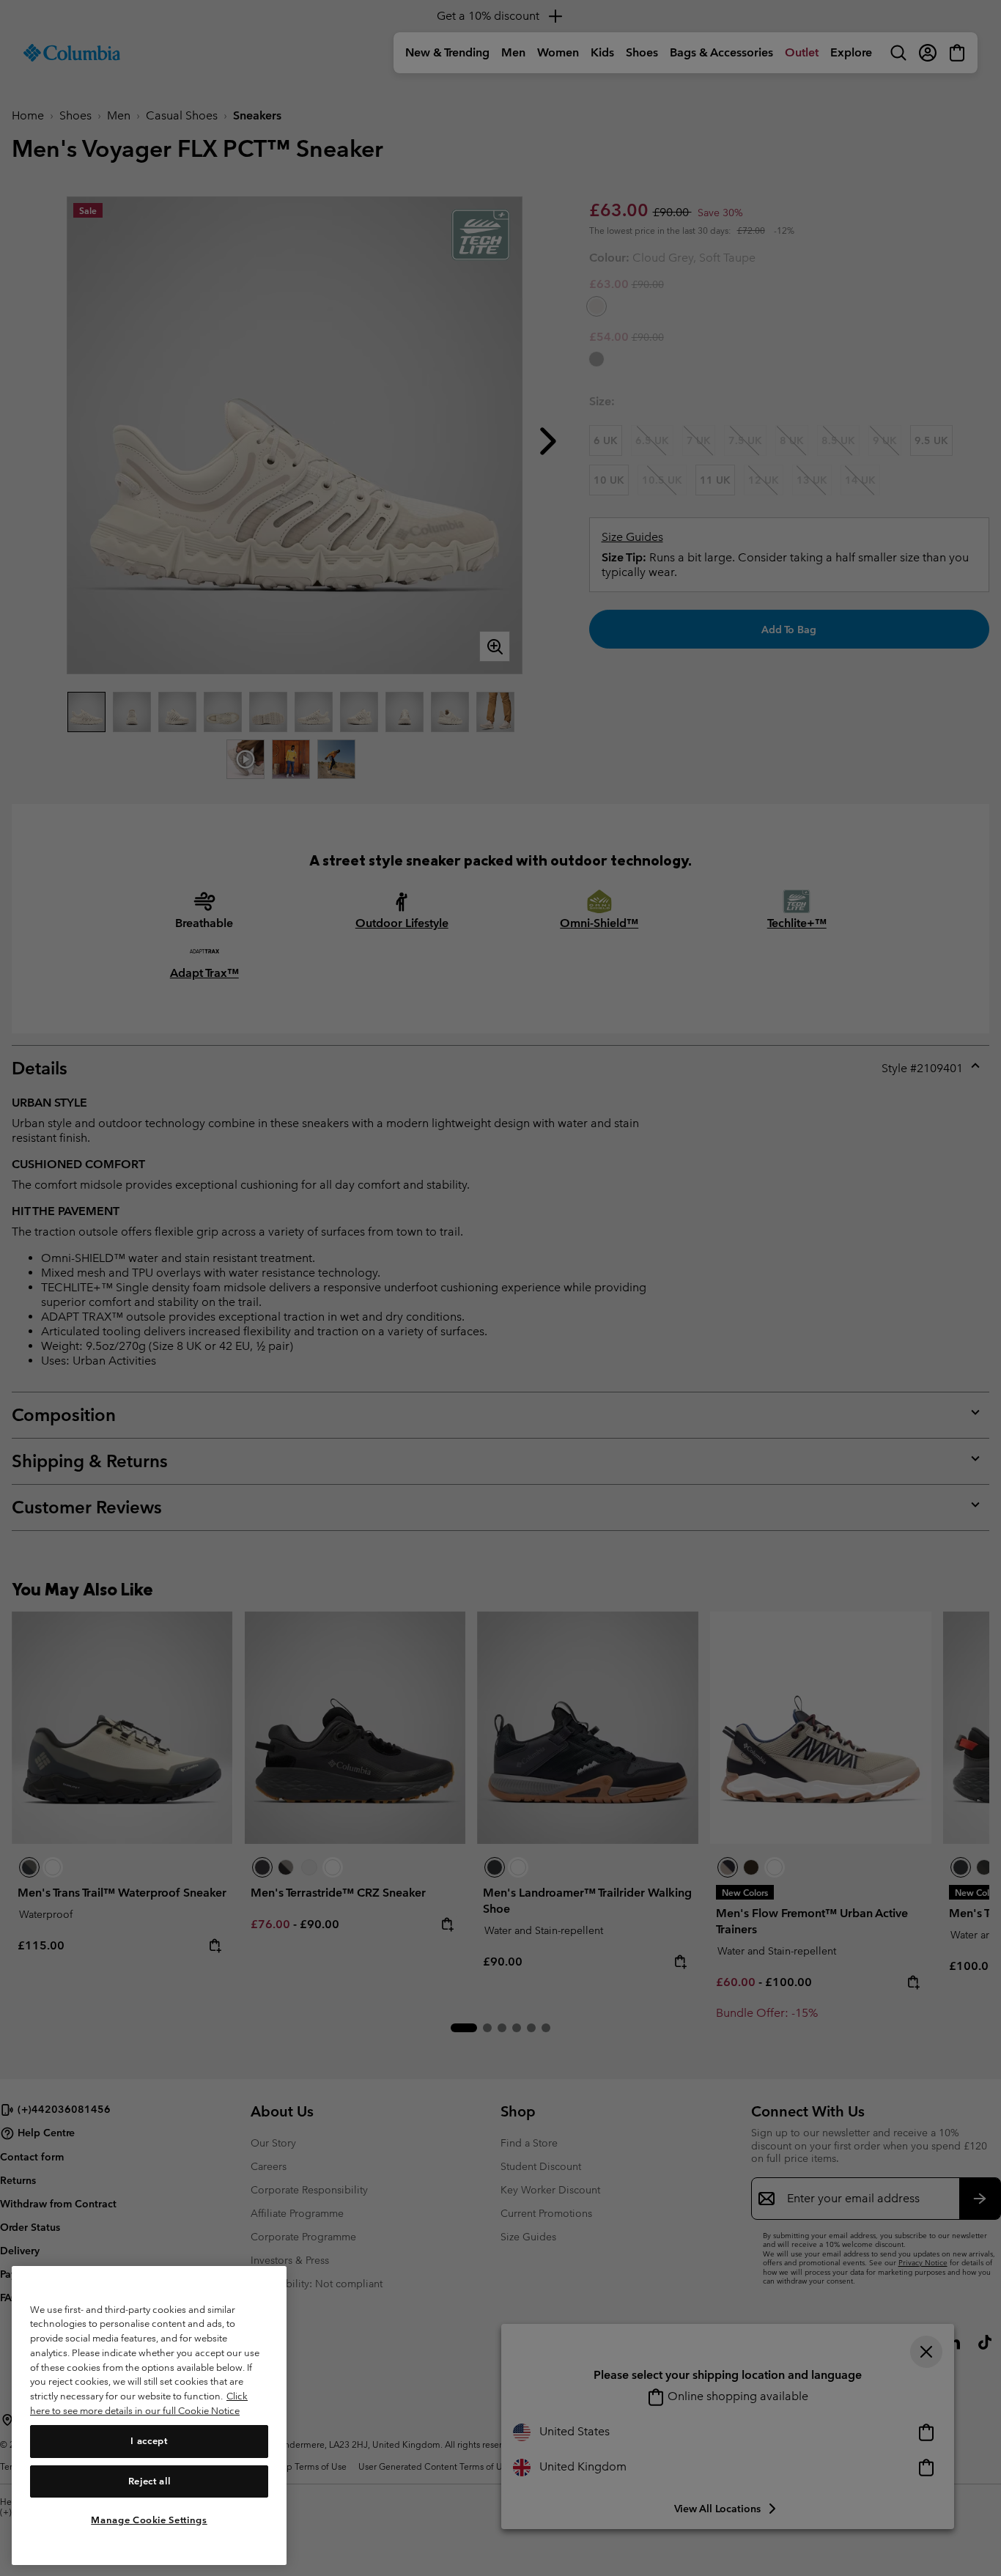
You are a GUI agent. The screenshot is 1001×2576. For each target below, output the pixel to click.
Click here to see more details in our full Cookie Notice (139, 2403)
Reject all (149, 2480)
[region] (149, 2415)
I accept (149, 2441)
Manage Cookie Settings (149, 2519)
